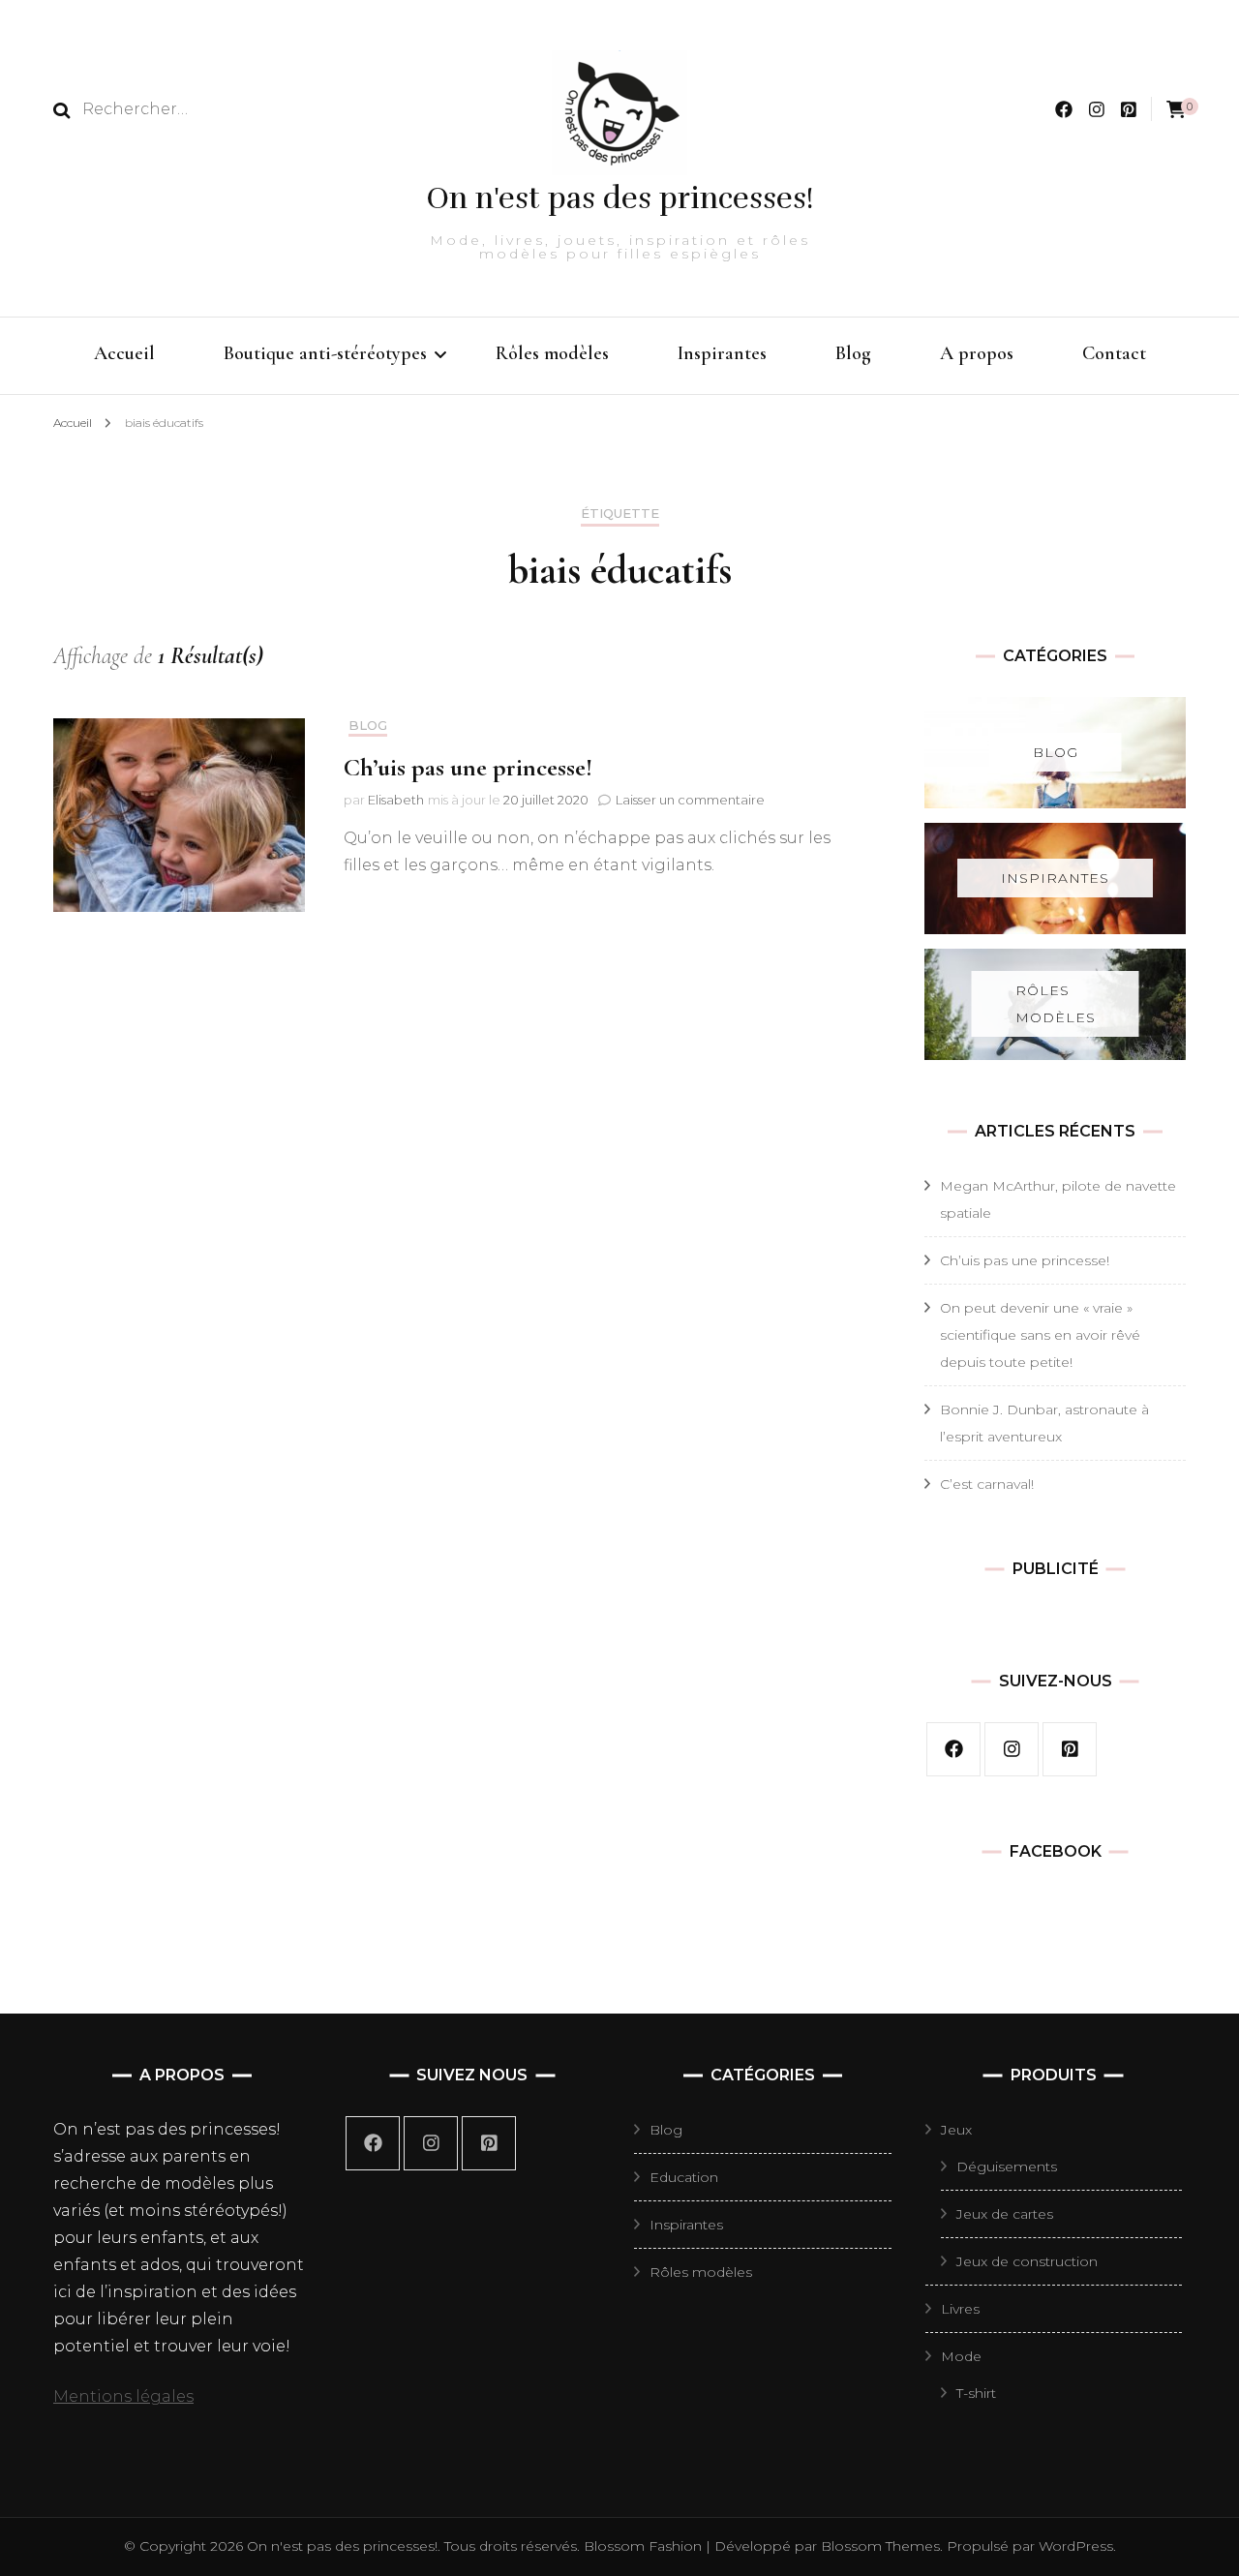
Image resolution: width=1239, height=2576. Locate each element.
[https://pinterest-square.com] (1070, 1749)
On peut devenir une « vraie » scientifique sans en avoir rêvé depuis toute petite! (1040, 1335)
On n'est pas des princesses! (620, 198)
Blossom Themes (878, 2546)
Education (684, 2177)
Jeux (956, 2130)
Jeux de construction (1027, 2261)
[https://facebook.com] (953, 1749)
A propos (977, 353)
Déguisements (1007, 2167)
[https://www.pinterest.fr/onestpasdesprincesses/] (489, 2143)
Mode (961, 2356)
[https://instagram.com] (1012, 1749)
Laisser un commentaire (690, 800)
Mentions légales (123, 2396)
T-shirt (976, 2393)
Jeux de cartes (1005, 2214)
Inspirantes (722, 353)
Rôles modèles (552, 353)
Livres (960, 2309)
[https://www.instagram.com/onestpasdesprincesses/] (431, 2143)
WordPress (1076, 2546)
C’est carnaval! (987, 1484)
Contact (1114, 353)
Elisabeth (396, 800)
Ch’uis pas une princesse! (468, 767)
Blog (853, 353)
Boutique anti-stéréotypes (325, 353)
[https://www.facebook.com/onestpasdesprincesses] (373, 2143)
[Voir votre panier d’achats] (1176, 110)
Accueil (124, 353)
